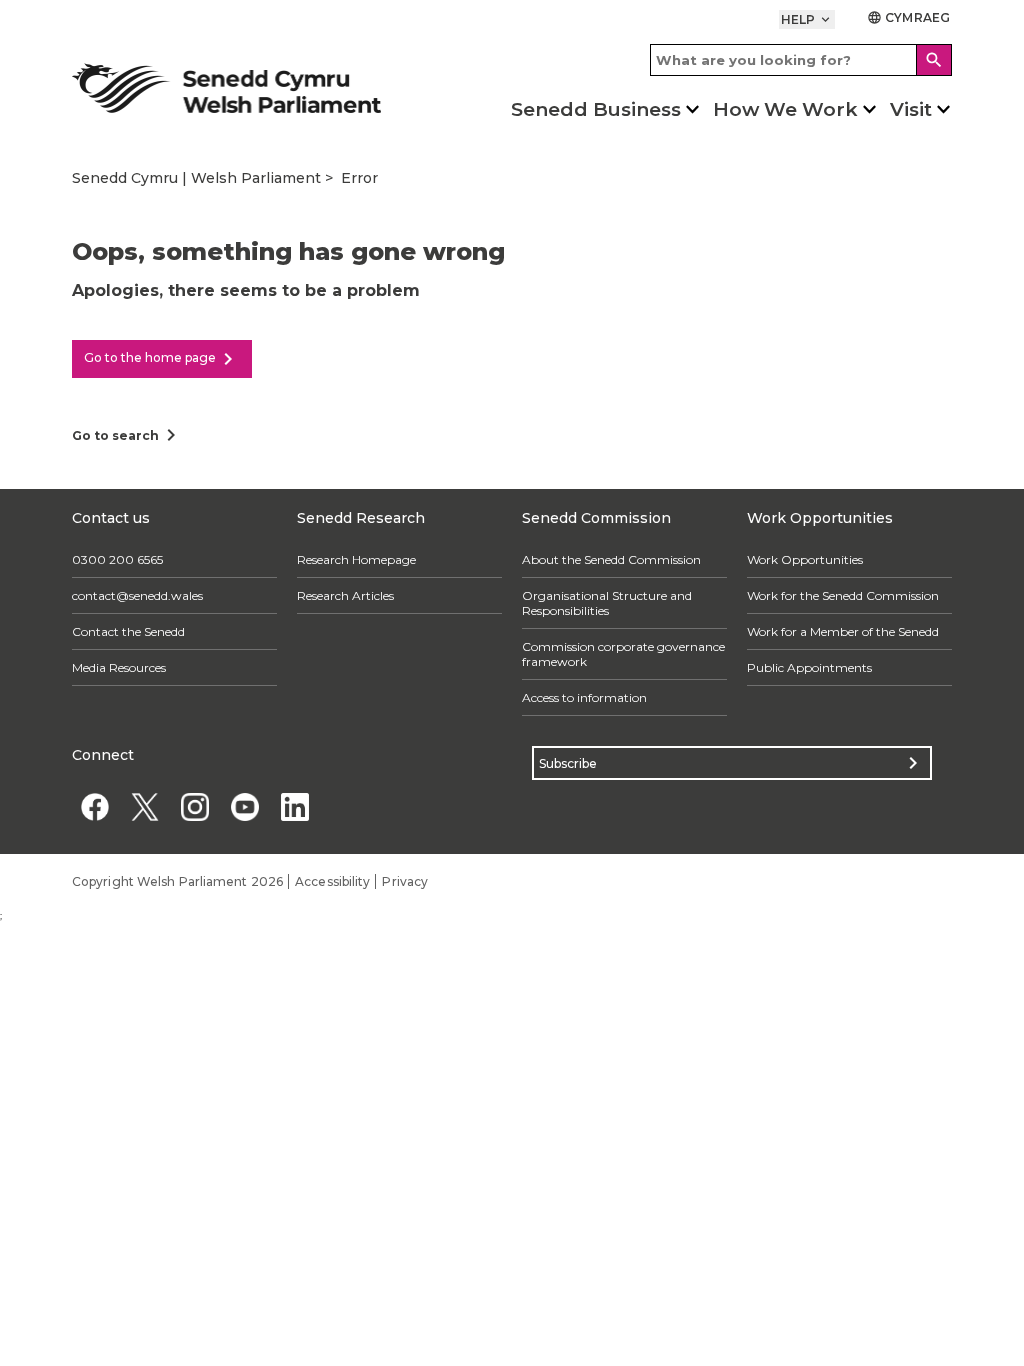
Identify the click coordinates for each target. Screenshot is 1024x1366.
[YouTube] (244, 806)
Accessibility (332, 881)
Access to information (584, 697)
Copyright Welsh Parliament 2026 (177, 881)
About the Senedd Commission (611, 559)
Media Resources (119, 667)
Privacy (405, 881)
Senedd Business (596, 109)
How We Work (785, 109)
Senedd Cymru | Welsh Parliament (196, 178)
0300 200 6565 (117, 559)
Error (359, 178)
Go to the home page (162, 359)
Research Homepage (356, 559)
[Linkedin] (294, 806)
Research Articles (345, 595)
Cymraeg (908, 17)
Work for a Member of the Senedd (843, 631)
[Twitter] (144, 806)
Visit (911, 109)
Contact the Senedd (128, 631)
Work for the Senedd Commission (843, 595)
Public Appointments (809, 667)
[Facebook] (94, 806)
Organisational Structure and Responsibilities (607, 603)
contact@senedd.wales (137, 595)
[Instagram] (194, 806)
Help (807, 19)
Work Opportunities (805, 559)
